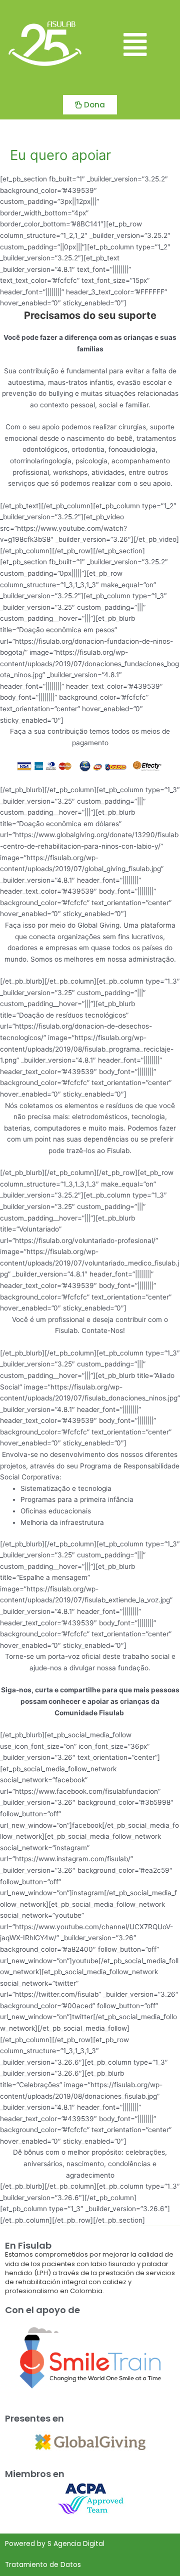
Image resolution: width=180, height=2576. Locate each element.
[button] (135, 45)
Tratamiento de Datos (43, 2565)
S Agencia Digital (76, 2544)
